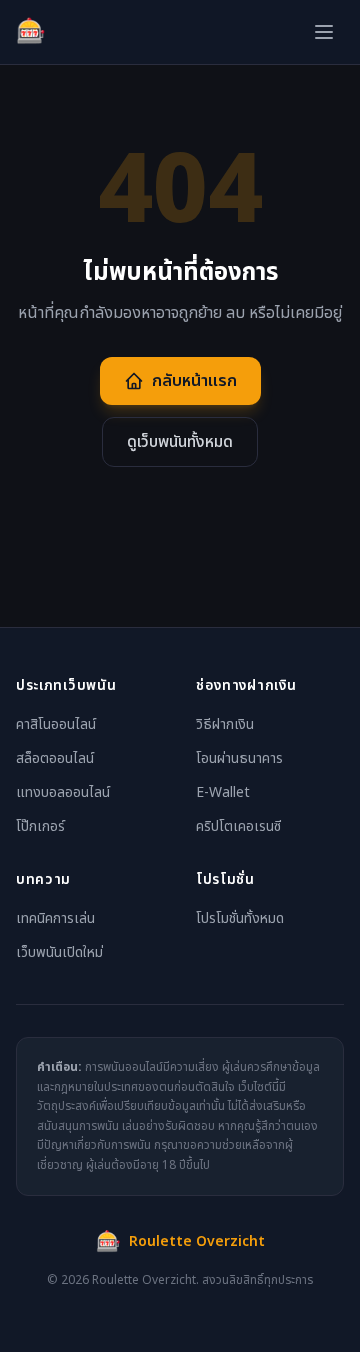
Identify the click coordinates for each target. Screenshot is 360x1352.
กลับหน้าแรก (194, 381)
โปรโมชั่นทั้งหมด (240, 918)
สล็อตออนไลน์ (55, 758)
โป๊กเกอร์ (40, 826)
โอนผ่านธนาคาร (239, 758)
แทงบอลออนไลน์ (63, 792)
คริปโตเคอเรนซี (238, 826)
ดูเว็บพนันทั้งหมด (180, 442)
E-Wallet (223, 792)
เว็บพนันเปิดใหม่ (59, 952)
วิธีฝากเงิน (225, 724)
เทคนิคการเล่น (55, 918)
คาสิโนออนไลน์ (56, 724)
